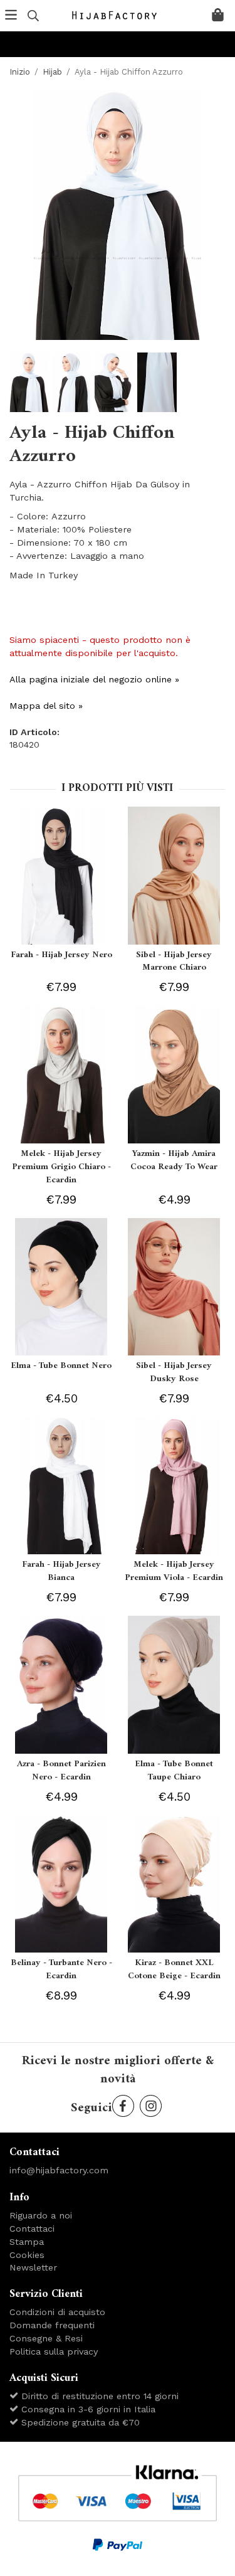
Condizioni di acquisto (57, 2312)
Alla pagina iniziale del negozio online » (94, 679)
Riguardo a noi (41, 2215)
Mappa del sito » (46, 706)
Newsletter (33, 2267)
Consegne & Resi (46, 2338)
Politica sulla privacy (54, 2351)
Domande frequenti (52, 2325)
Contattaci (32, 2229)
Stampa (27, 2242)
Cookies (27, 2255)
